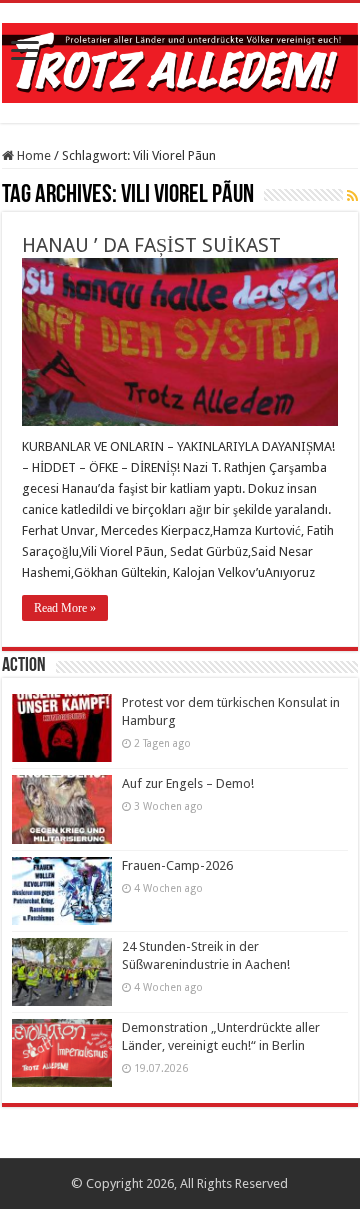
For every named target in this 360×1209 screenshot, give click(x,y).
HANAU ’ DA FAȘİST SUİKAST (151, 245)
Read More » (65, 608)
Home (32, 155)
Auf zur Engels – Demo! (188, 783)
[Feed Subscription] (352, 196)
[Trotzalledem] (180, 59)
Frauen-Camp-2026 (177, 865)
